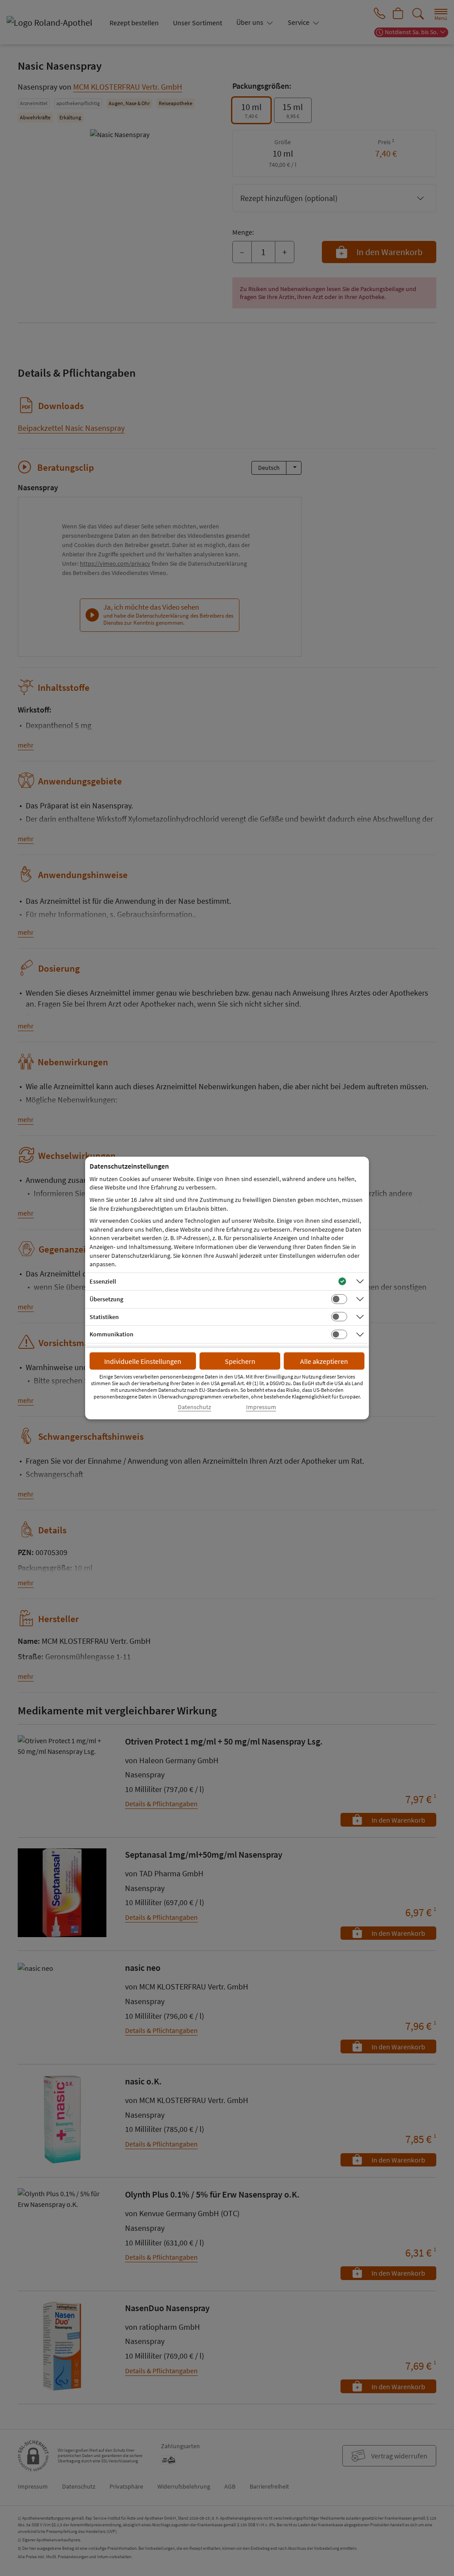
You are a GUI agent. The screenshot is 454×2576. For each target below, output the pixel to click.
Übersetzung (106, 1299)
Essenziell (103, 1281)
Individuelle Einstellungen (143, 1361)
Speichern (240, 1361)
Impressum (261, 1407)
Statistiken (104, 1317)
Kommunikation (112, 1334)
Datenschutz (194, 1407)
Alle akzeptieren (324, 1361)
